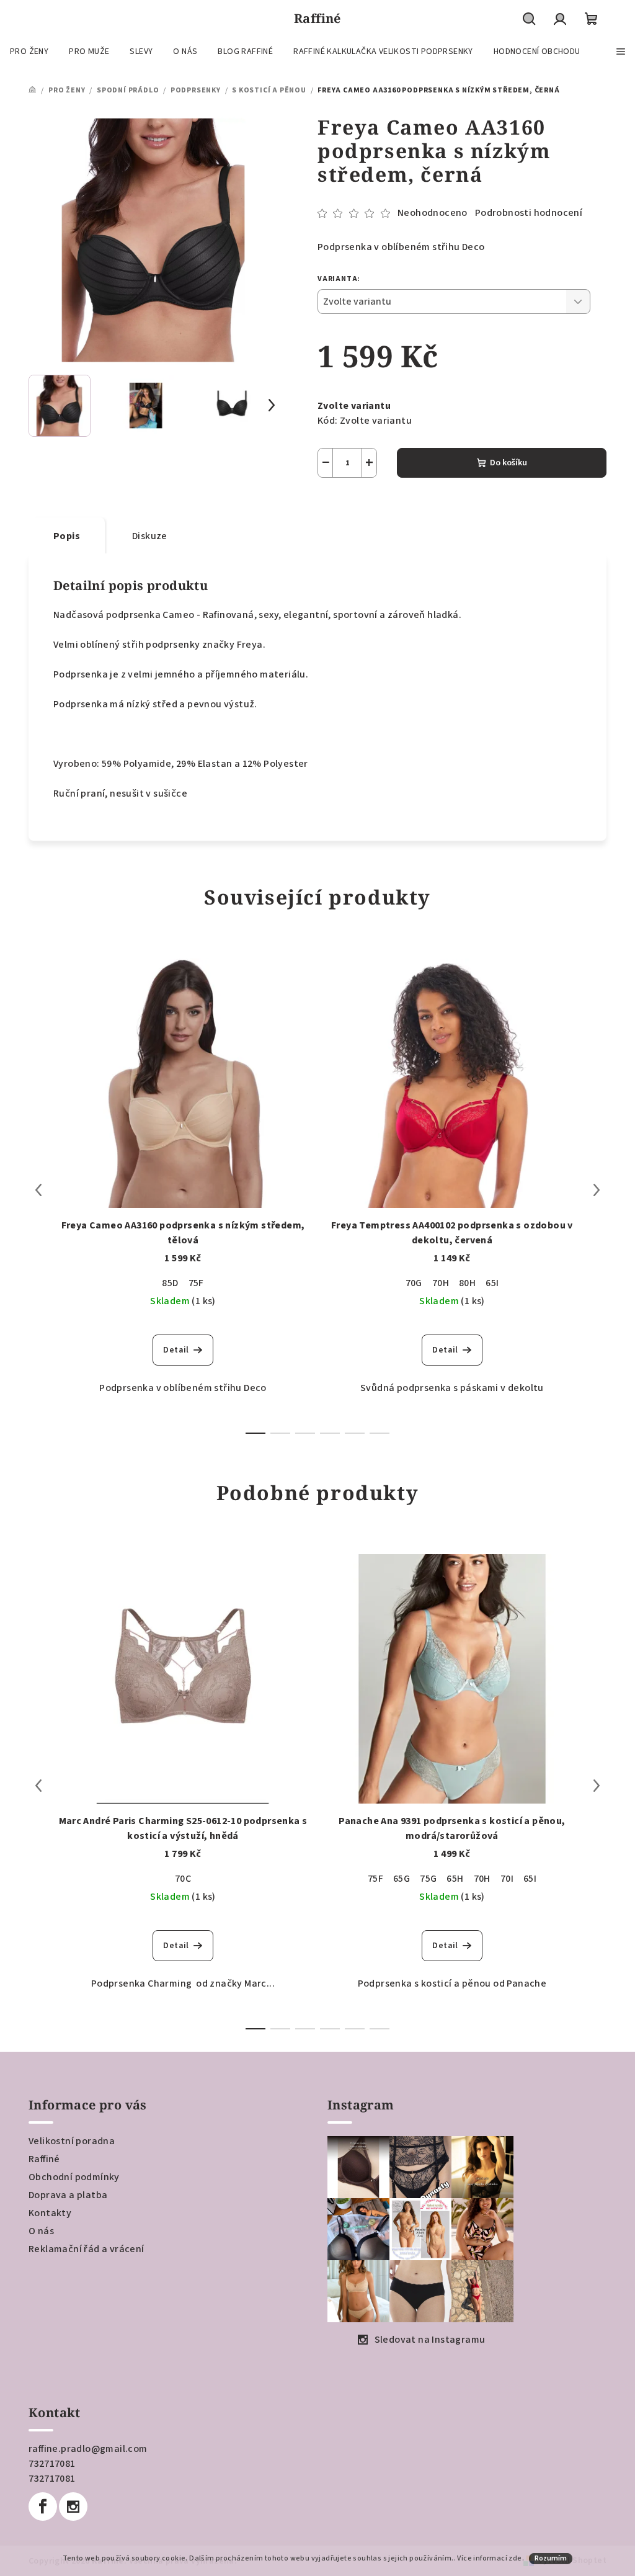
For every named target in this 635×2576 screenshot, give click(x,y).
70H (441, 1283)
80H (467, 1283)
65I (492, 1283)
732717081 (52, 2464)
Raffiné (44, 2159)
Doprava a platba (68, 2195)
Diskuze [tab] (150, 536)
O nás (41, 2231)
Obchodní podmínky (74, 2177)
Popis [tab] (67, 536)
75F (196, 1283)
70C (183, 1879)
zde (515, 2558)
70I (507, 1879)
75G (428, 1879)
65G (402, 1879)
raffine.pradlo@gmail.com (88, 2449)
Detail (176, 1350)
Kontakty (50, 2213)
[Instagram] (73, 2507)
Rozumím (551, 2558)
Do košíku (508, 463)
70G (414, 1283)
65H (455, 1879)
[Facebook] (43, 2507)
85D (170, 1283)
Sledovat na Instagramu (430, 2340)
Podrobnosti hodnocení (529, 213)
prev (38, 1190)
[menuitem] (29, 51)
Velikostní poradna (72, 2141)
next (597, 1190)
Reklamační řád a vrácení (87, 2249)
